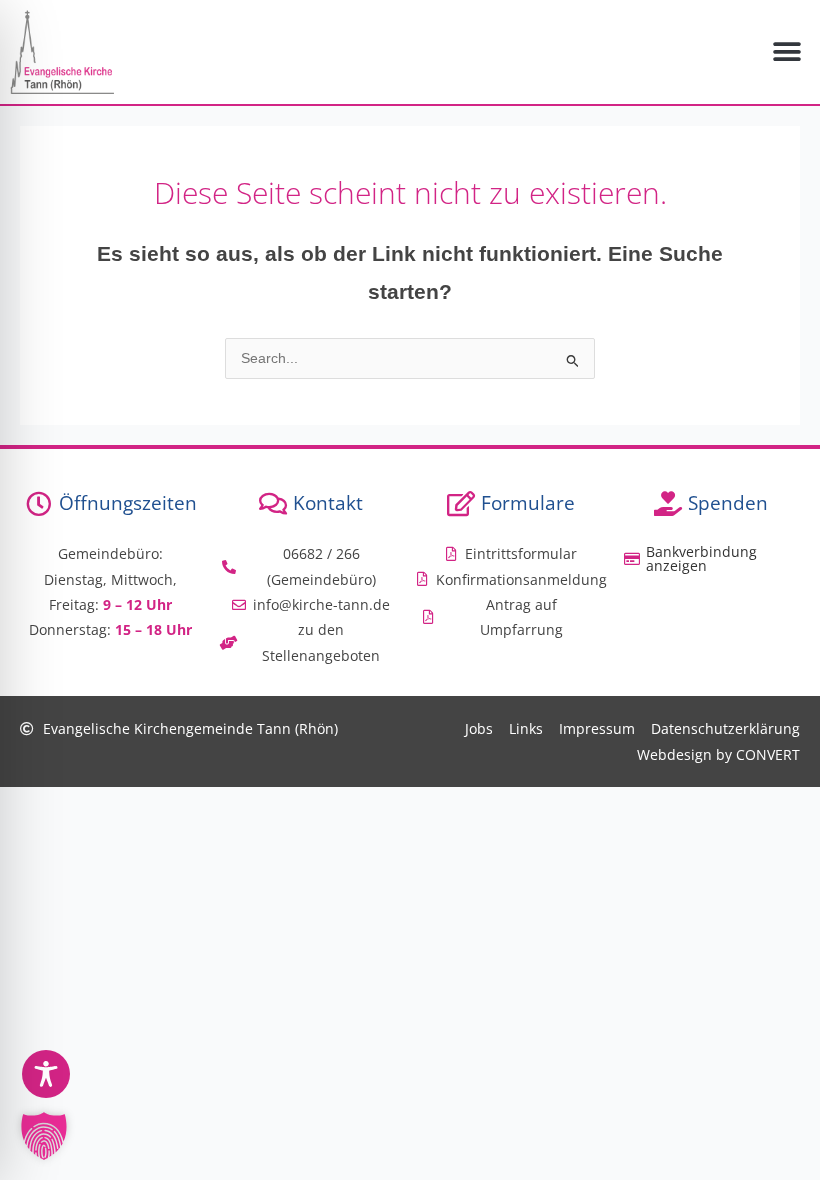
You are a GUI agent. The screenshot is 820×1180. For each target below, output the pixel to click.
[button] (787, 51)
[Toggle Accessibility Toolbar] (46, 1074)
